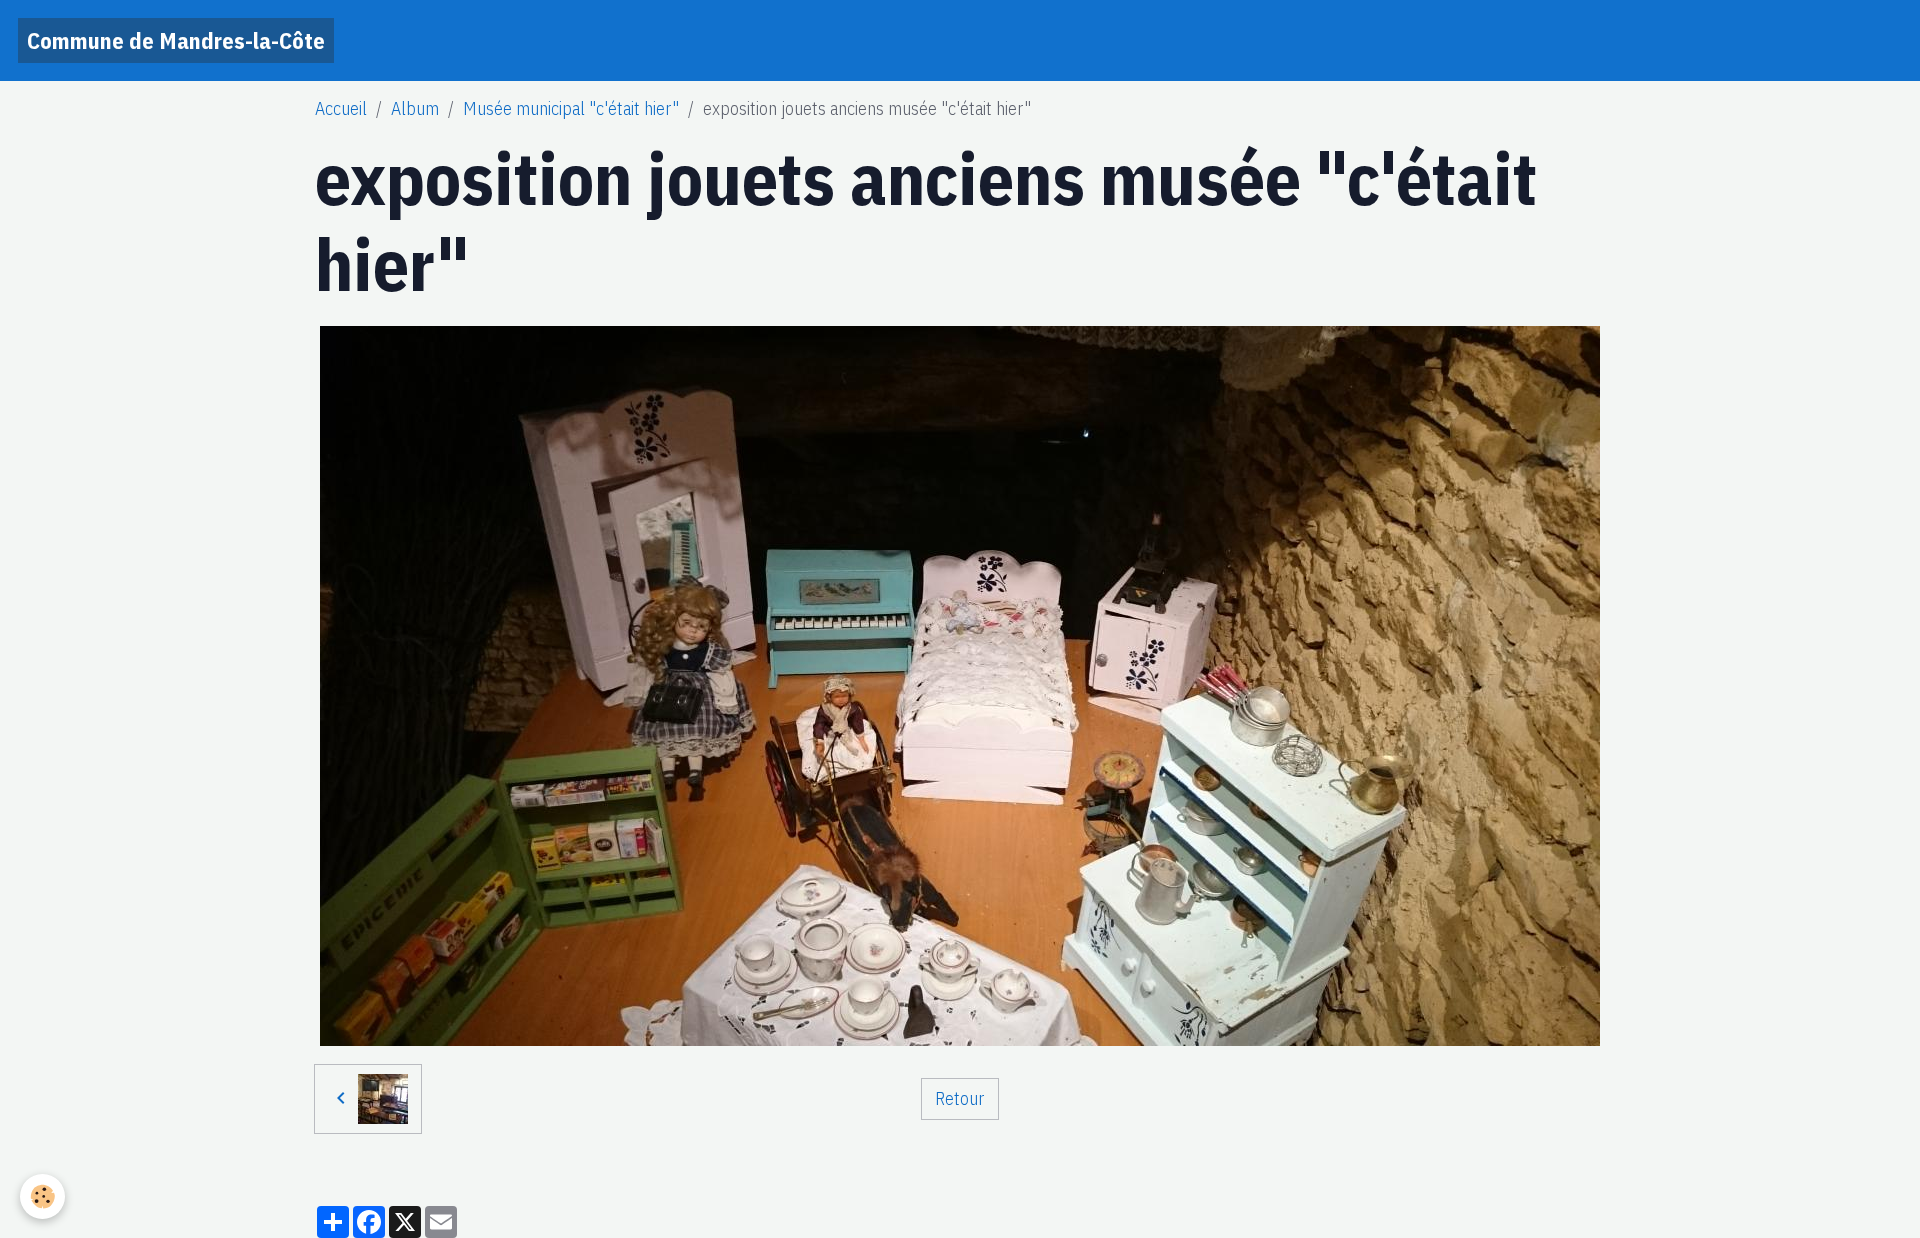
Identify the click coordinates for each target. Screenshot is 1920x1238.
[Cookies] (42, 1196)
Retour (959, 1098)
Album (415, 108)
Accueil (341, 108)
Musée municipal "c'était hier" (571, 108)
